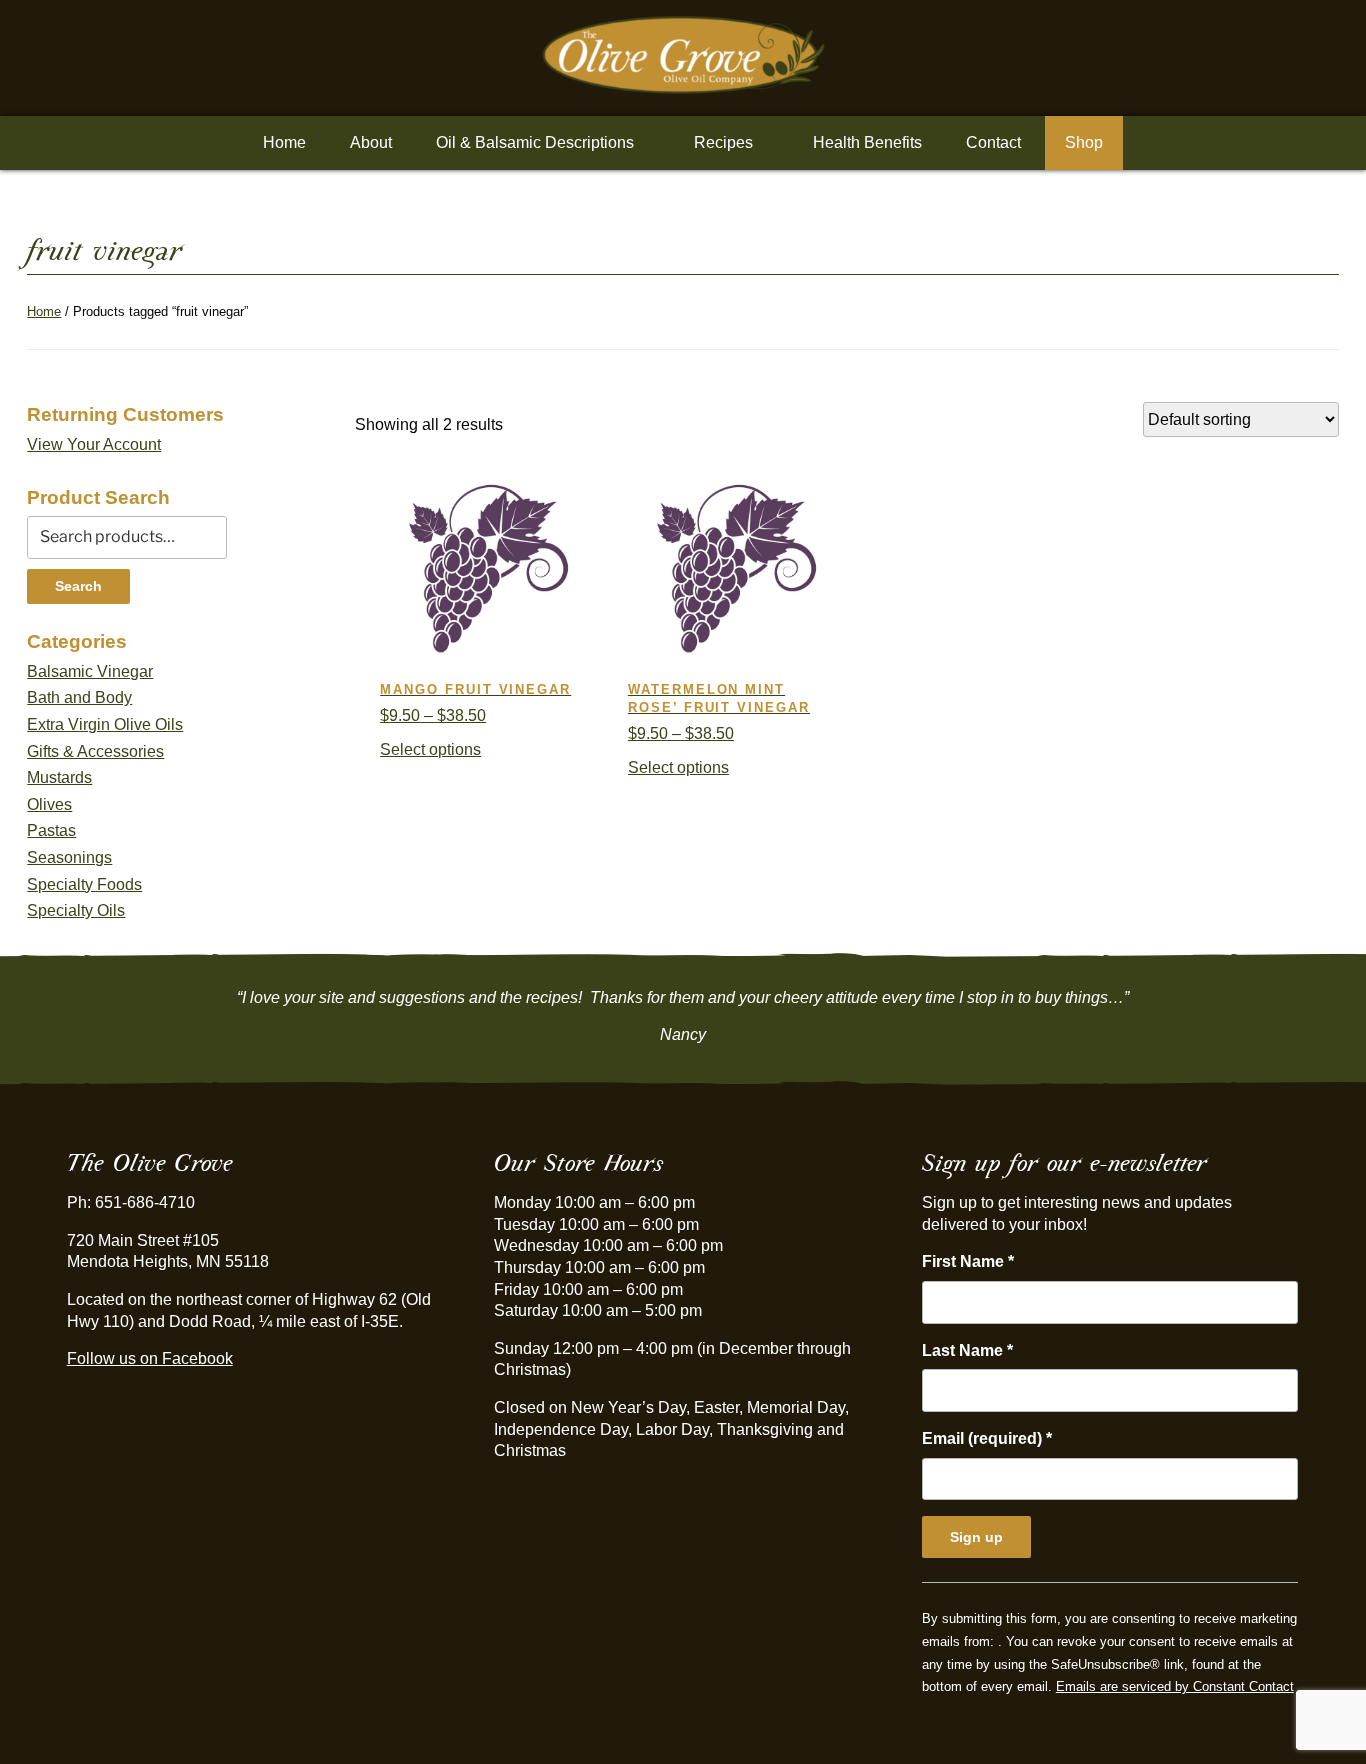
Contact (993, 142)
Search (78, 586)
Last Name (967, 1350)
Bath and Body (79, 697)
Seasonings (69, 857)
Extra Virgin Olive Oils (105, 724)
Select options (430, 749)
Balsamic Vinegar (90, 671)
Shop (1084, 142)
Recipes (723, 142)
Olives (49, 804)
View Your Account (94, 444)
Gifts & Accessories (95, 751)
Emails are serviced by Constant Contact (1175, 1686)
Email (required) (987, 1438)
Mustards (59, 777)
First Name (968, 1261)
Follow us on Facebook (150, 1358)
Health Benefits (867, 142)
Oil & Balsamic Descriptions (535, 142)
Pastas (51, 830)
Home (284, 142)
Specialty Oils (76, 910)
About (371, 142)
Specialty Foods (84, 884)
